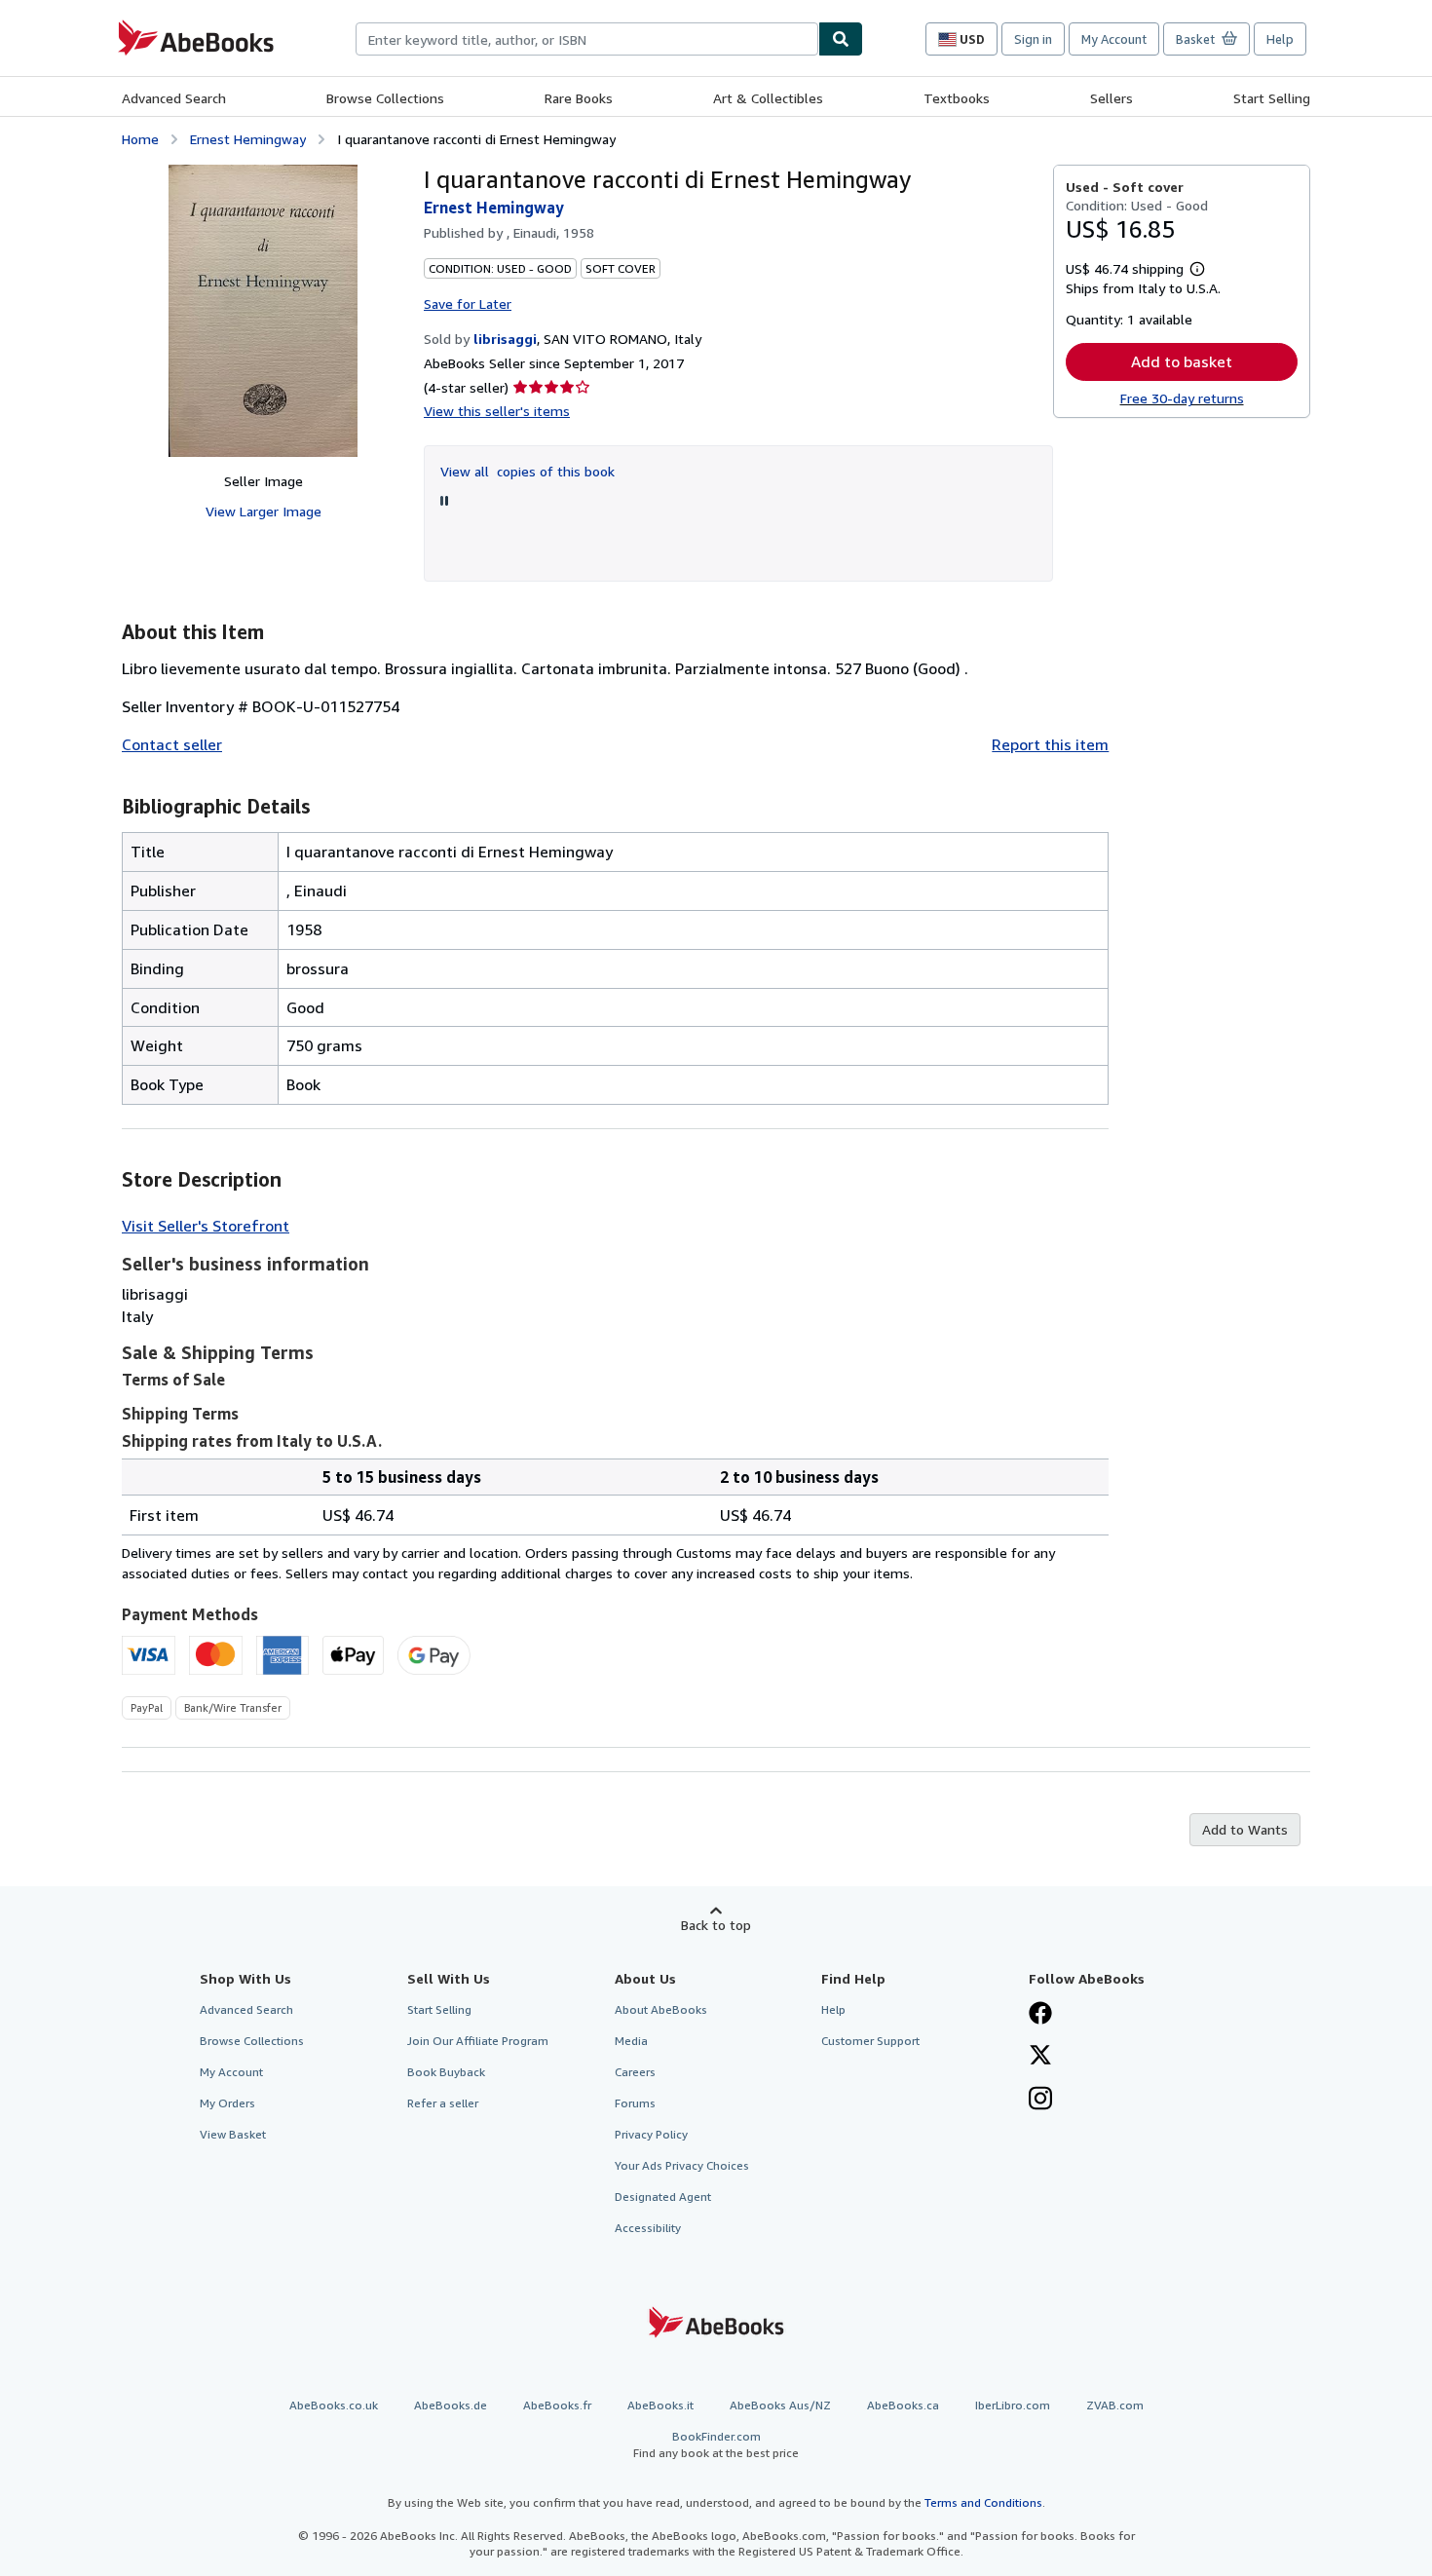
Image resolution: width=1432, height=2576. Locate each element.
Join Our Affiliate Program (478, 2041)
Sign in (1033, 39)
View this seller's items (497, 411)
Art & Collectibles (768, 98)
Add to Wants (1245, 1829)
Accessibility (648, 2228)
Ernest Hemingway (248, 139)
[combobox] (587, 39)
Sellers (1112, 98)
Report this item (1050, 744)
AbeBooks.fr (557, 2405)
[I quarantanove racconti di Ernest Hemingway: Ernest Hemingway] (263, 311)
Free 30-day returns (1182, 398)
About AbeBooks (661, 2009)
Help (1280, 39)
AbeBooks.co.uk (334, 2405)
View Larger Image (264, 511)
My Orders (227, 2103)
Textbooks (957, 98)
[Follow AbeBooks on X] (1040, 2057)
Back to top (716, 1925)
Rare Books (579, 98)
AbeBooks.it (660, 2405)
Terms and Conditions (983, 2502)
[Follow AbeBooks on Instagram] (1040, 2101)
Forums (635, 2103)
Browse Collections (385, 98)
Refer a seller (443, 2103)
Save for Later (468, 303)
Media (631, 2041)
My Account (1114, 39)
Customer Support (870, 2041)
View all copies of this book (528, 471)
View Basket (233, 2134)
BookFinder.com (716, 2444)
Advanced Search (174, 98)
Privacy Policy (651, 2134)
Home (140, 139)
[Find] (841, 39)
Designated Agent (663, 2197)
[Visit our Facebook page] (1040, 2015)
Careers (635, 2072)
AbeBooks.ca (903, 2405)
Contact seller (172, 744)
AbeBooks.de (451, 2405)
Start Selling (1272, 98)
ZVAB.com (1115, 2405)
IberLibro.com (1013, 2405)
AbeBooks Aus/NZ (780, 2405)
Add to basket (1182, 361)
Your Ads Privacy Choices (682, 2165)
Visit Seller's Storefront (206, 1226)
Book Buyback (446, 2072)
